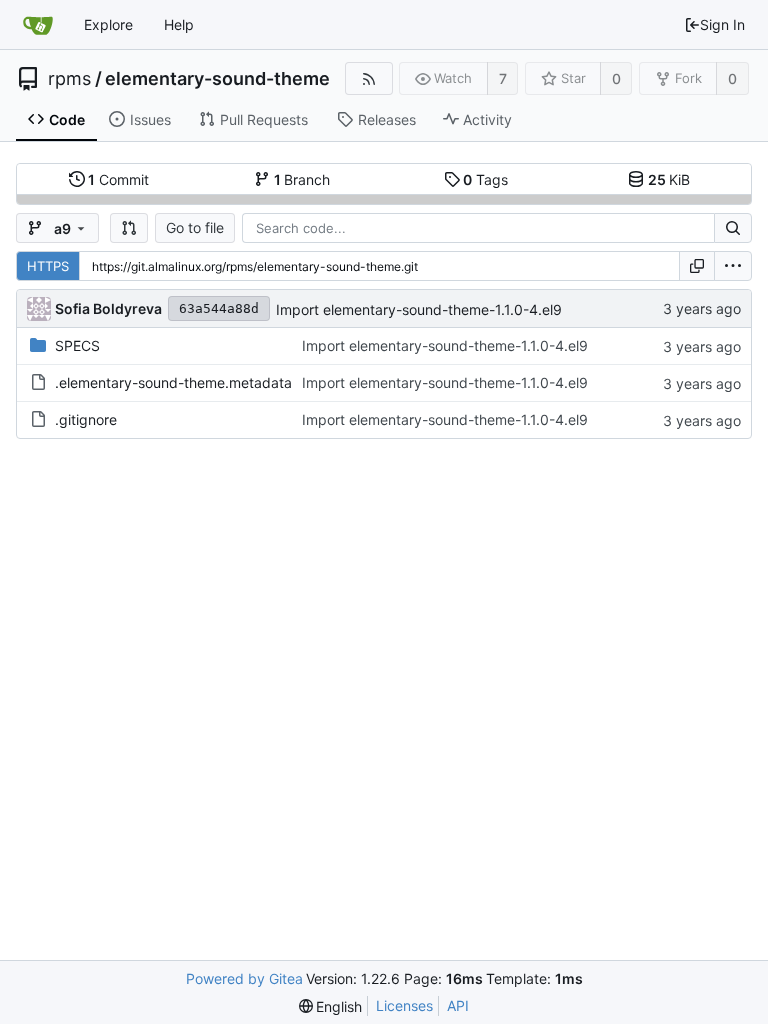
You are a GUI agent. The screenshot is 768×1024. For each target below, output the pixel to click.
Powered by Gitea (244, 978)
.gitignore (86, 419)
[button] (129, 228)
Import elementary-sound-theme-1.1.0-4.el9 (419, 309)
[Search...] (733, 228)
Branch (302, 179)
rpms (69, 79)
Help (179, 24)
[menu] (733, 266)
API (458, 1005)
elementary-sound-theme (217, 79)
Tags (485, 179)
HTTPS (48, 266)
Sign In (722, 24)
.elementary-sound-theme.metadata (173, 382)
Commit (118, 179)
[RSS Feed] (368, 78)
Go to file (195, 227)
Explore (108, 24)
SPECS (77, 345)
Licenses (404, 1005)
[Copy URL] (697, 266)
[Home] (38, 25)
